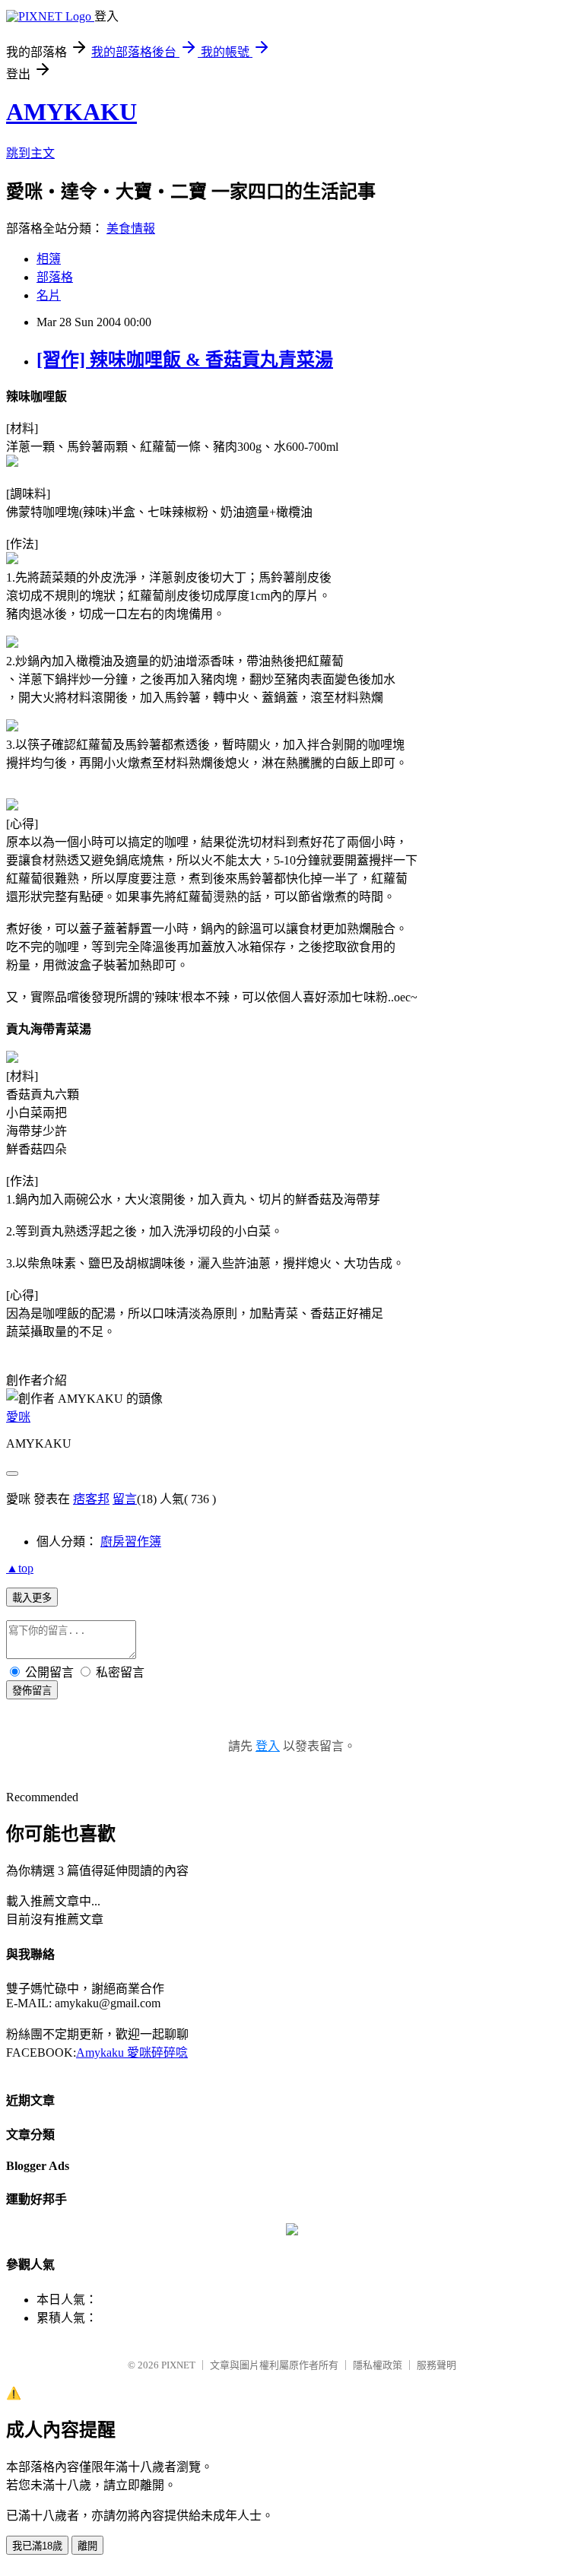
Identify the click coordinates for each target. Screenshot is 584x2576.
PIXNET (178, 2365)
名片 (49, 295)
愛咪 (18, 1417)
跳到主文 (30, 153)
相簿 (49, 259)
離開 (87, 2546)
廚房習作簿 (131, 1542)
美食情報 (131, 228)
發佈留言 (32, 1691)
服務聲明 (436, 2365)
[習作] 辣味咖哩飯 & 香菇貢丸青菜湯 (185, 360)
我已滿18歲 (37, 2546)
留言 (125, 1499)
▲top (20, 1568)
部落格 (55, 277)
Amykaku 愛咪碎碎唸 (132, 2053)
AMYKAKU (71, 112)
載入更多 (32, 1598)
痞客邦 (91, 1499)
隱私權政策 (378, 2365)
